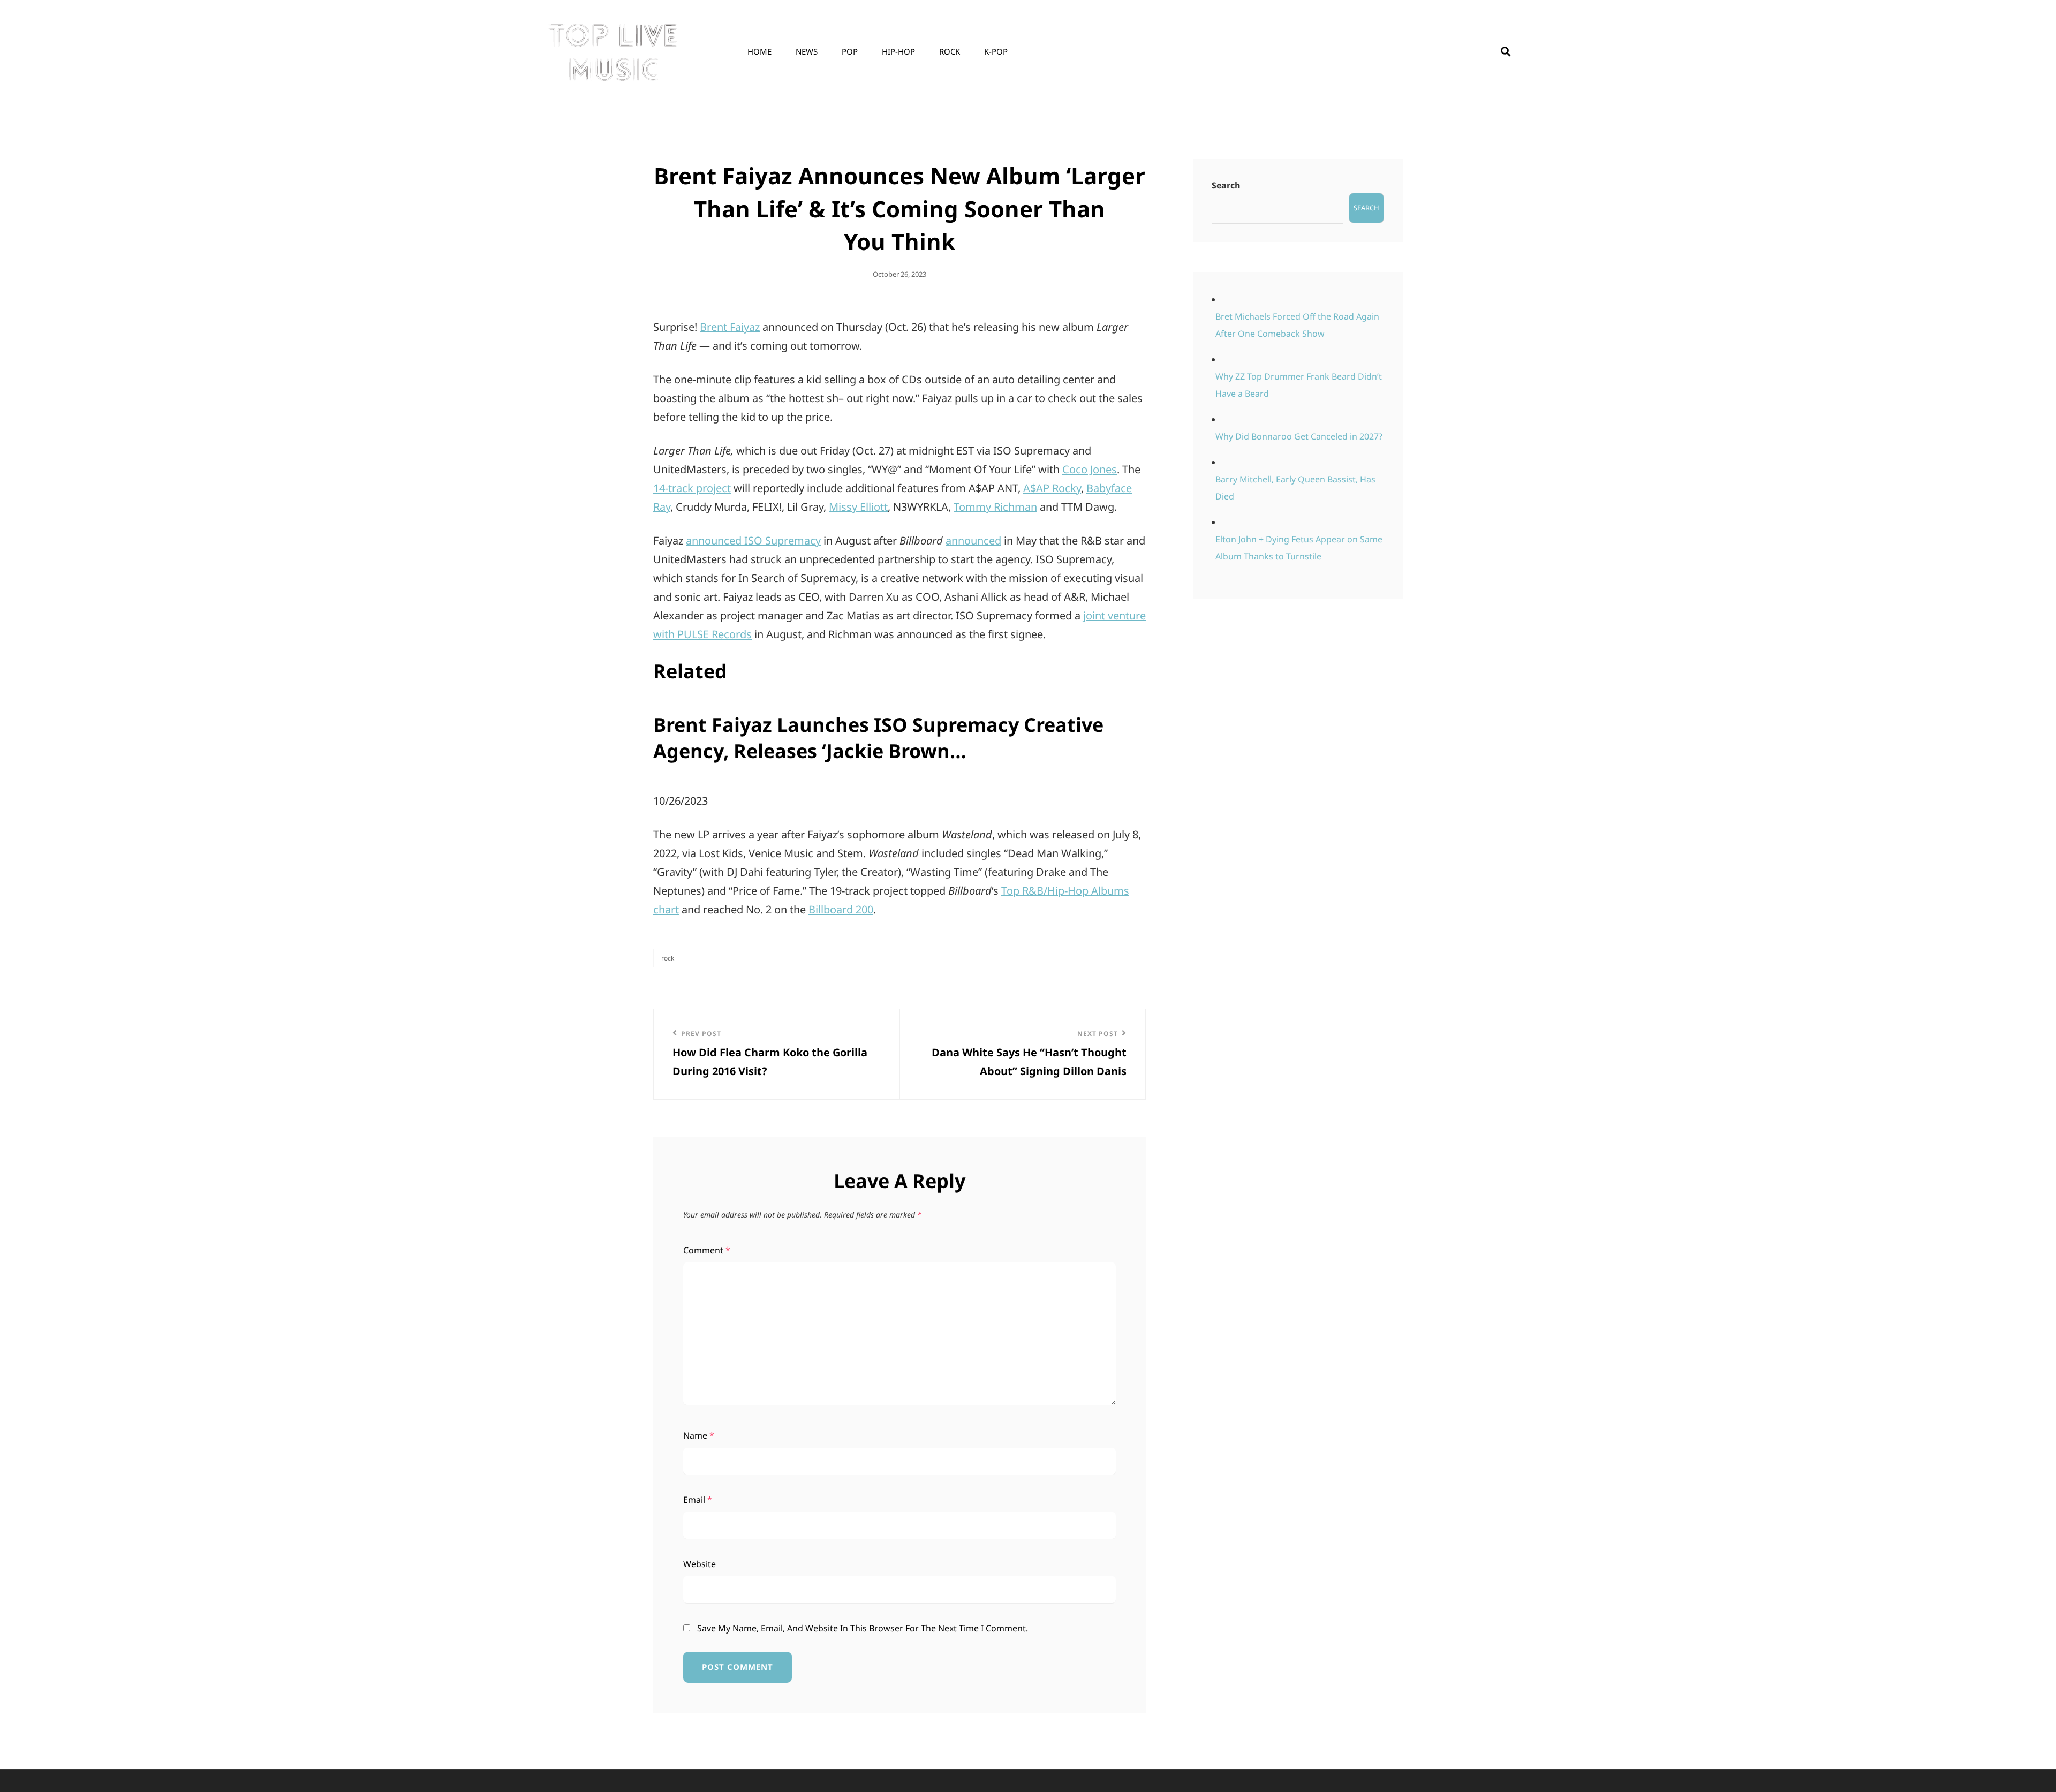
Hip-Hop (898, 51)
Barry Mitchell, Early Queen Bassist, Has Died (1295, 488)
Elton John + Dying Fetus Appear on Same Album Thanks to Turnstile (1299, 548)
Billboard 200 (841, 909)
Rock (950, 51)
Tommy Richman (995, 507)
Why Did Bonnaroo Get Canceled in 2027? (1299, 436)
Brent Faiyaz (730, 327)
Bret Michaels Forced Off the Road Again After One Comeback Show (1297, 325)
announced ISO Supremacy (753, 540)
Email (698, 1500)
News (807, 51)
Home (759, 51)
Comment (707, 1250)
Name (699, 1435)
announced (973, 540)
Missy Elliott (858, 507)
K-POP (996, 51)
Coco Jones (1090, 469)
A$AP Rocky (1052, 488)
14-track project (692, 488)
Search (1226, 185)
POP (850, 51)
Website (700, 1564)
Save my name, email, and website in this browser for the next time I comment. (863, 1628)
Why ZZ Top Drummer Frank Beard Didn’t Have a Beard (1299, 385)
